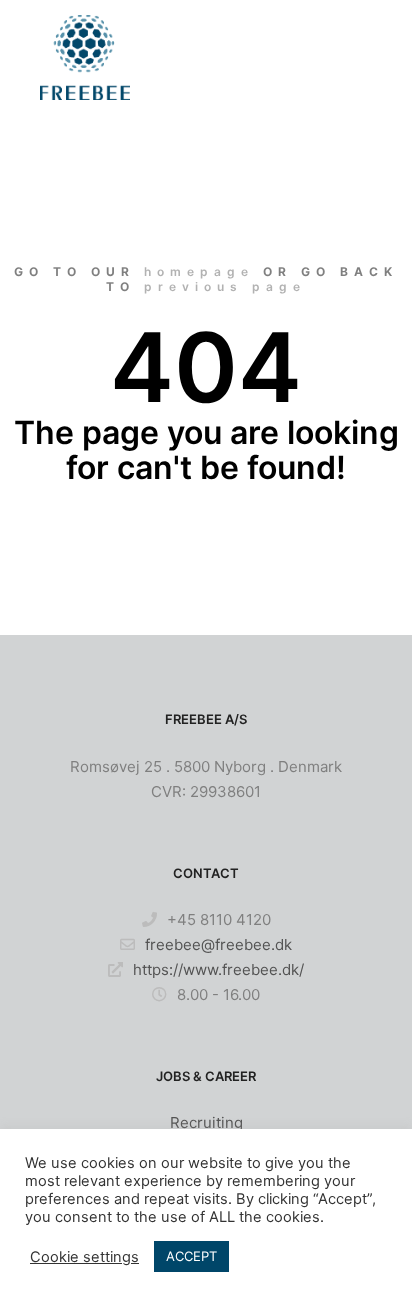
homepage (199, 271)
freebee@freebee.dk (218, 944)
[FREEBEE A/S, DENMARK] (85, 57)
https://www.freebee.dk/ (218, 969)
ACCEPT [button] (191, 1256)
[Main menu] (354, 57)
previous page (225, 286)
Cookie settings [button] (84, 1257)
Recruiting (206, 1122)
